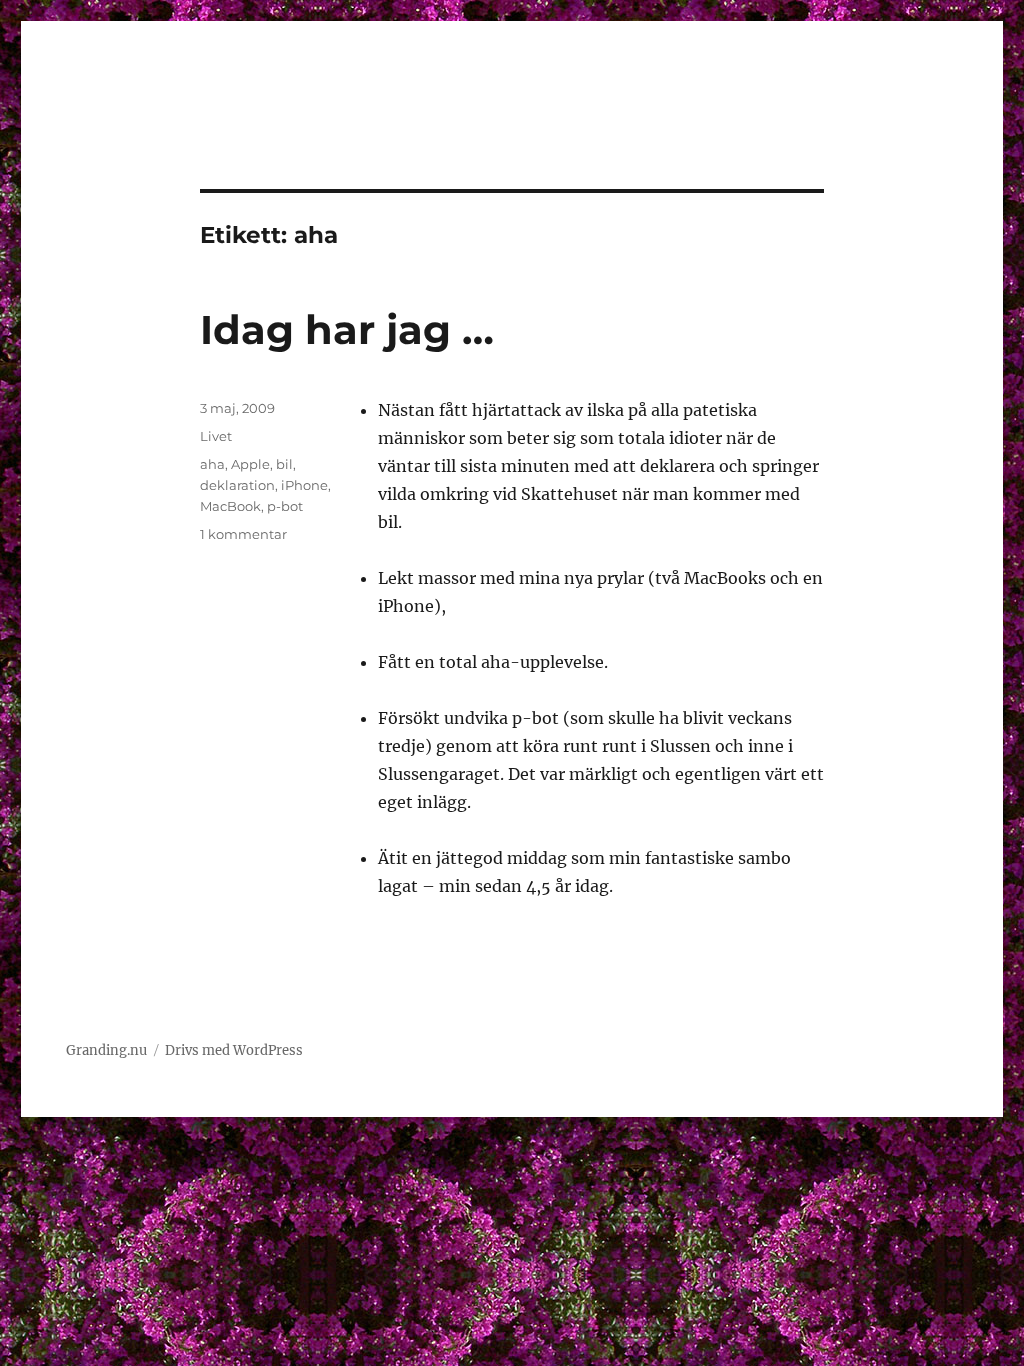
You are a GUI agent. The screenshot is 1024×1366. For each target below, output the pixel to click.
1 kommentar (243, 534)
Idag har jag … (347, 329)
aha (212, 464)
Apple (250, 464)
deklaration (237, 485)
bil (284, 464)
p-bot (285, 506)
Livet (216, 436)
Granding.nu (106, 1050)
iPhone (304, 485)
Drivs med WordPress (234, 1050)
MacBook (230, 506)
